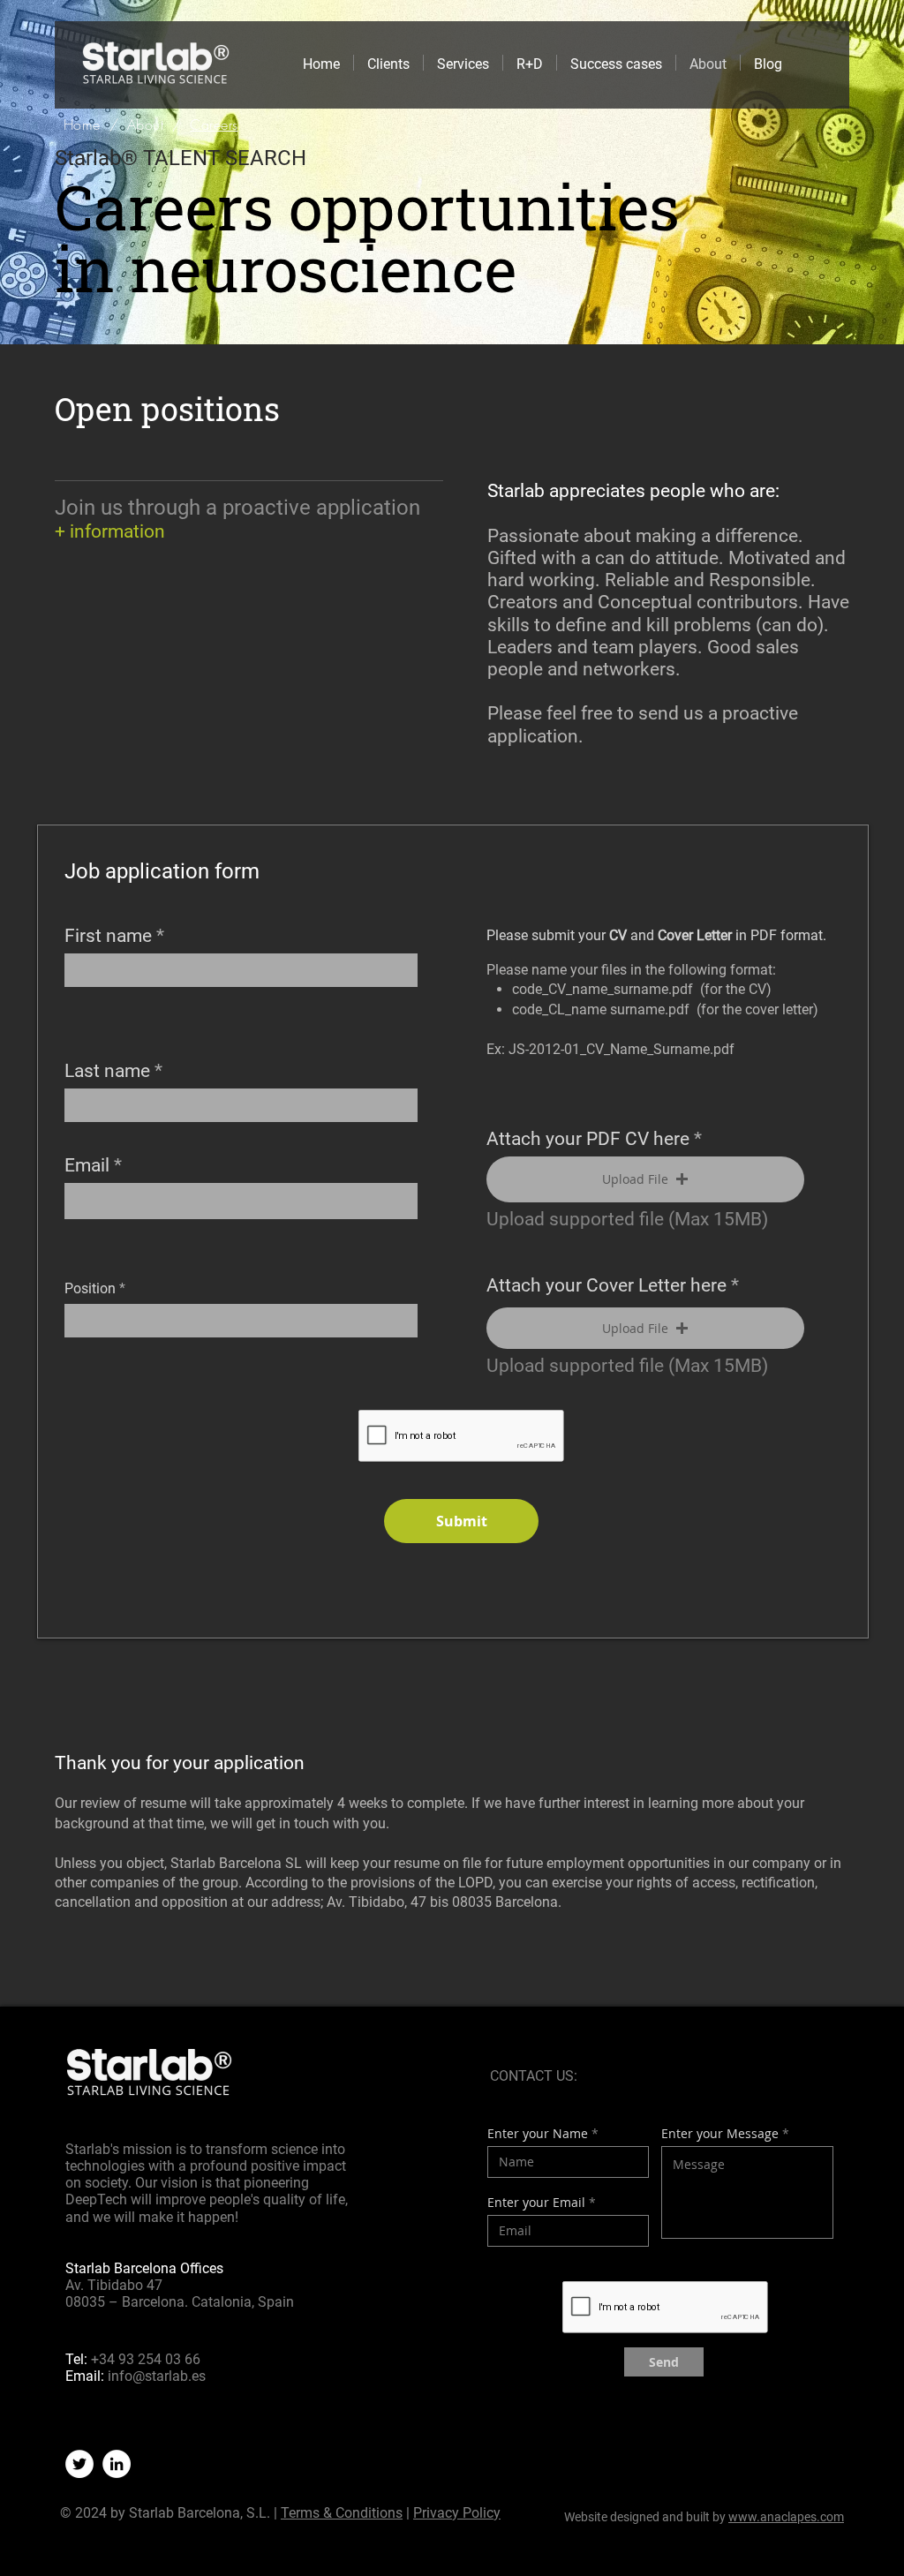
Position (90, 1289)
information (117, 531)
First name (108, 936)
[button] (645, 1179)
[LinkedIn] (117, 2464)
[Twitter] (79, 2464)
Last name (107, 1071)
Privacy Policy (457, 2513)
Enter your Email (536, 2203)
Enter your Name (538, 2134)
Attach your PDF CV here (588, 1139)
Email (87, 1166)
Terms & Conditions (342, 2513)
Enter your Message (720, 2134)
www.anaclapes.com (786, 2517)
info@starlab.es (157, 2376)
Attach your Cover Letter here (606, 1286)
